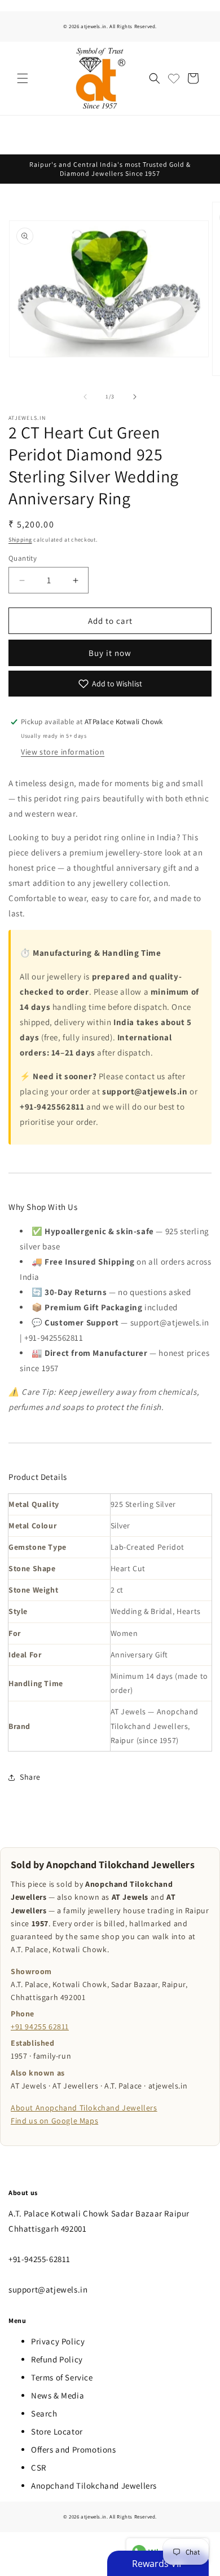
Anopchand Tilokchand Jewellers (94, 2486)
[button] (23, 78)
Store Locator (57, 2431)
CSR (39, 2468)
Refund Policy (57, 2359)
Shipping (20, 540)
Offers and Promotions (74, 2449)
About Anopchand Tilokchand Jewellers (84, 2108)
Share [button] (30, 1777)
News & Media (58, 2395)
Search (44, 2413)
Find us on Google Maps (54, 2121)
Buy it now (110, 653)
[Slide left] (85, 397)
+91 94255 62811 (40, 2027)
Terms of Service (62, 2377)
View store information (63, 752)
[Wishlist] (174, 78)
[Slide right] (135, 397)
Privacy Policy (58, 2341)
